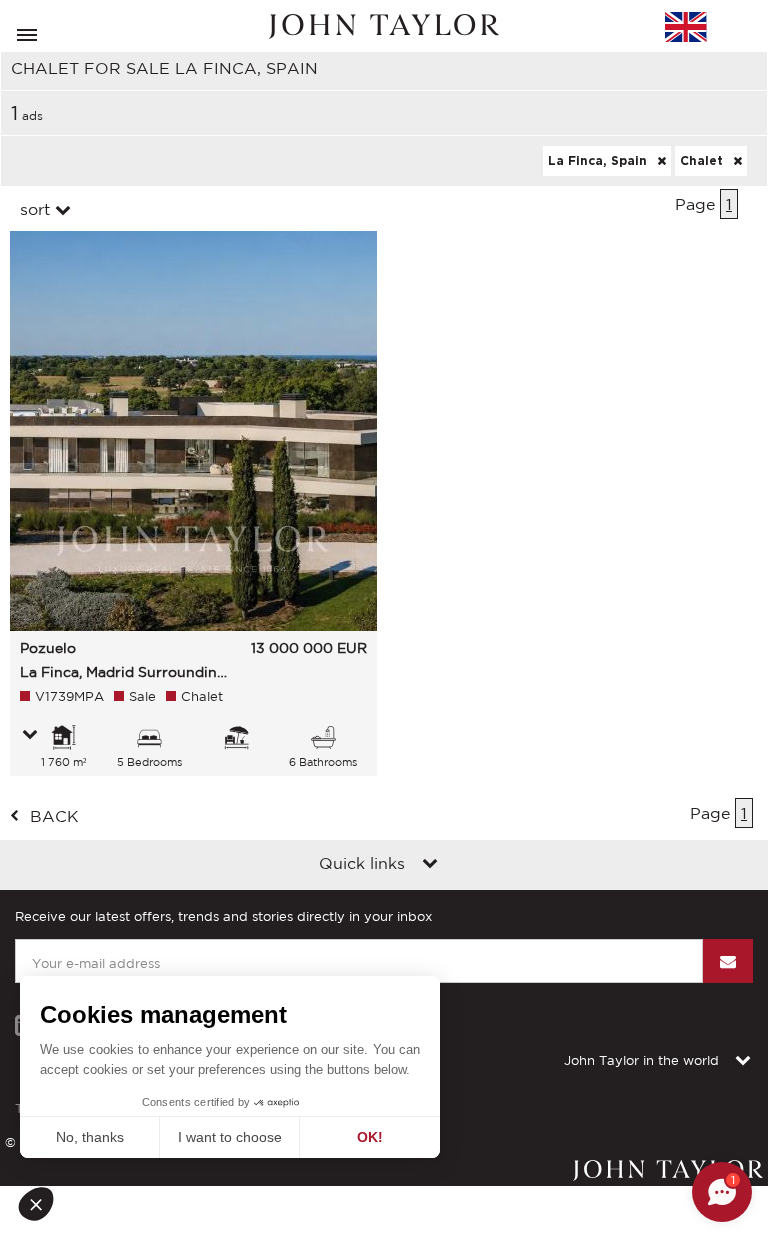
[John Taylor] (383, 26)
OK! (370, 1137)
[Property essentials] (30, 736)
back (54, 816)
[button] (42, 1204)
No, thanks (90, 1137)
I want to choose (230, 1137)
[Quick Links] (430, 865)
